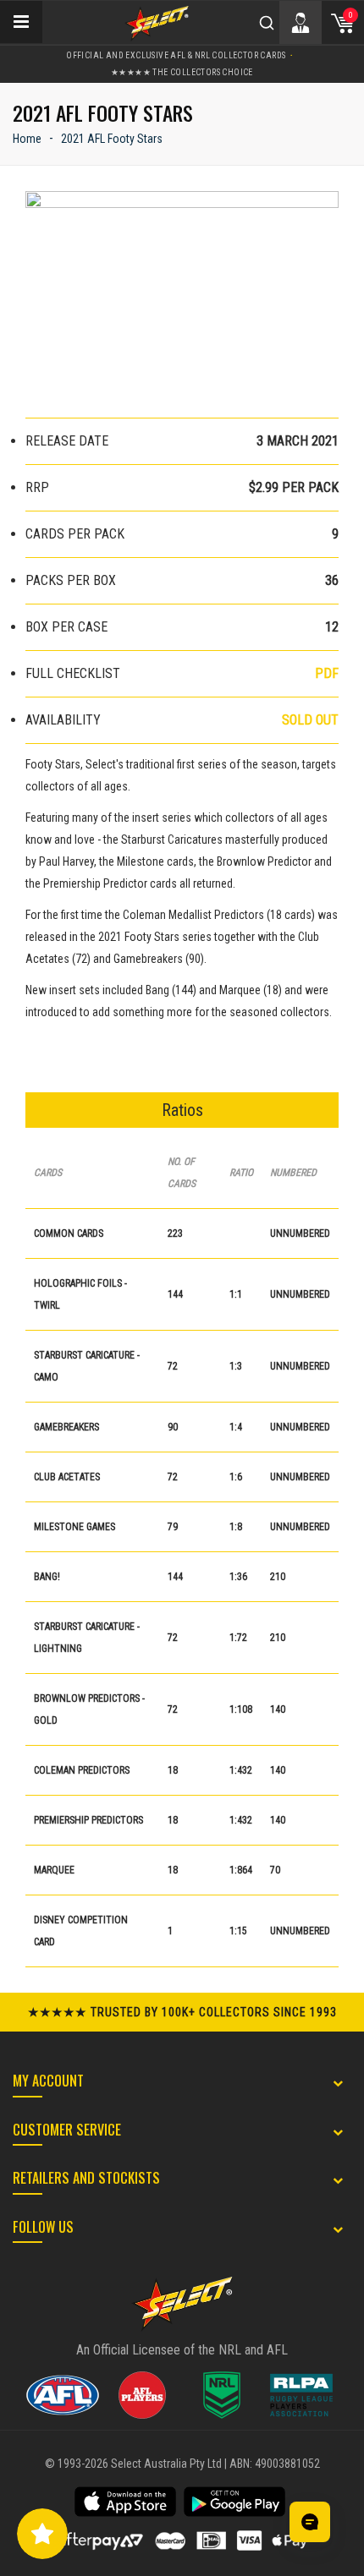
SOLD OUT (310, 720)
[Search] (267, 23)
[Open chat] (310, 2522)
